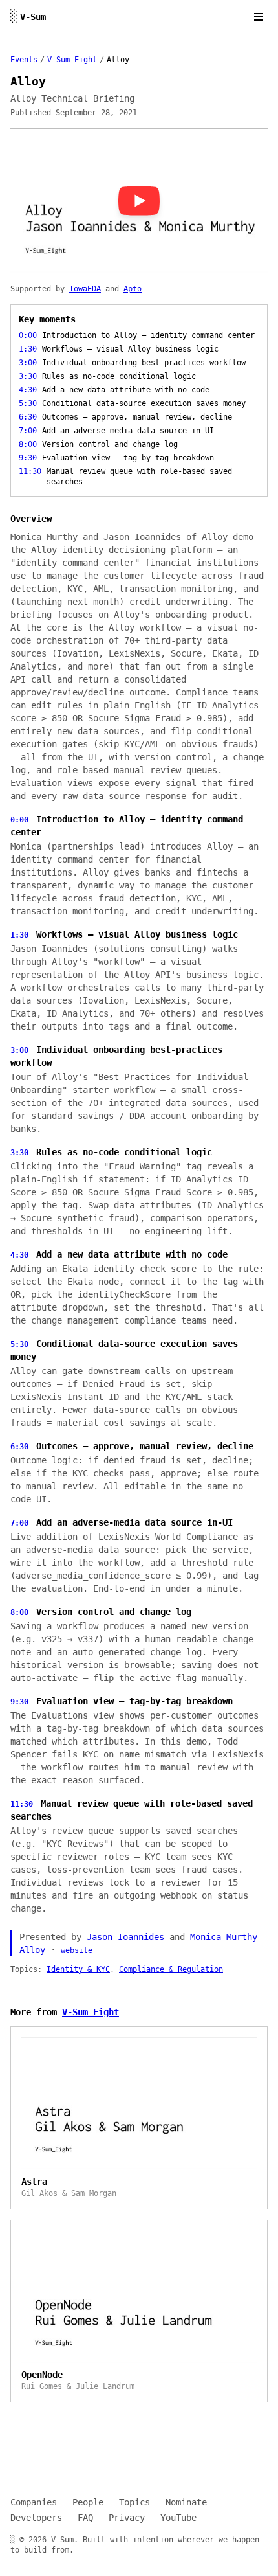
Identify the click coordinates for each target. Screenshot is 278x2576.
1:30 (19, 935)
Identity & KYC (78, 1969)
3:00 (19, 1050)
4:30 (19, 1255)
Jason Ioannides (125, 1937)
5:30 (19, 1344)
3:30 (19, 1153)
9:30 (19, 1702)
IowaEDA (85, 289)
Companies (34, 2502)
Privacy (127, 2518)
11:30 (22, 1804)
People (88, 2502)
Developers (36, 2518)
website (77, 1950)
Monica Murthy (224, 1937)
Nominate (186, 2502)
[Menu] (259, 17)
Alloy (32, 1950)
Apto (133, 289)
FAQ (85, 2518)
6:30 (19, 1447)
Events (24, 60)
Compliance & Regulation (171, 1969)
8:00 (19, 1612)
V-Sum (28, 17)
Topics (134, 2502)
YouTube (178, 2518)
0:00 (19, 820)
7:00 (19, 1523)
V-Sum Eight (72, 60)
